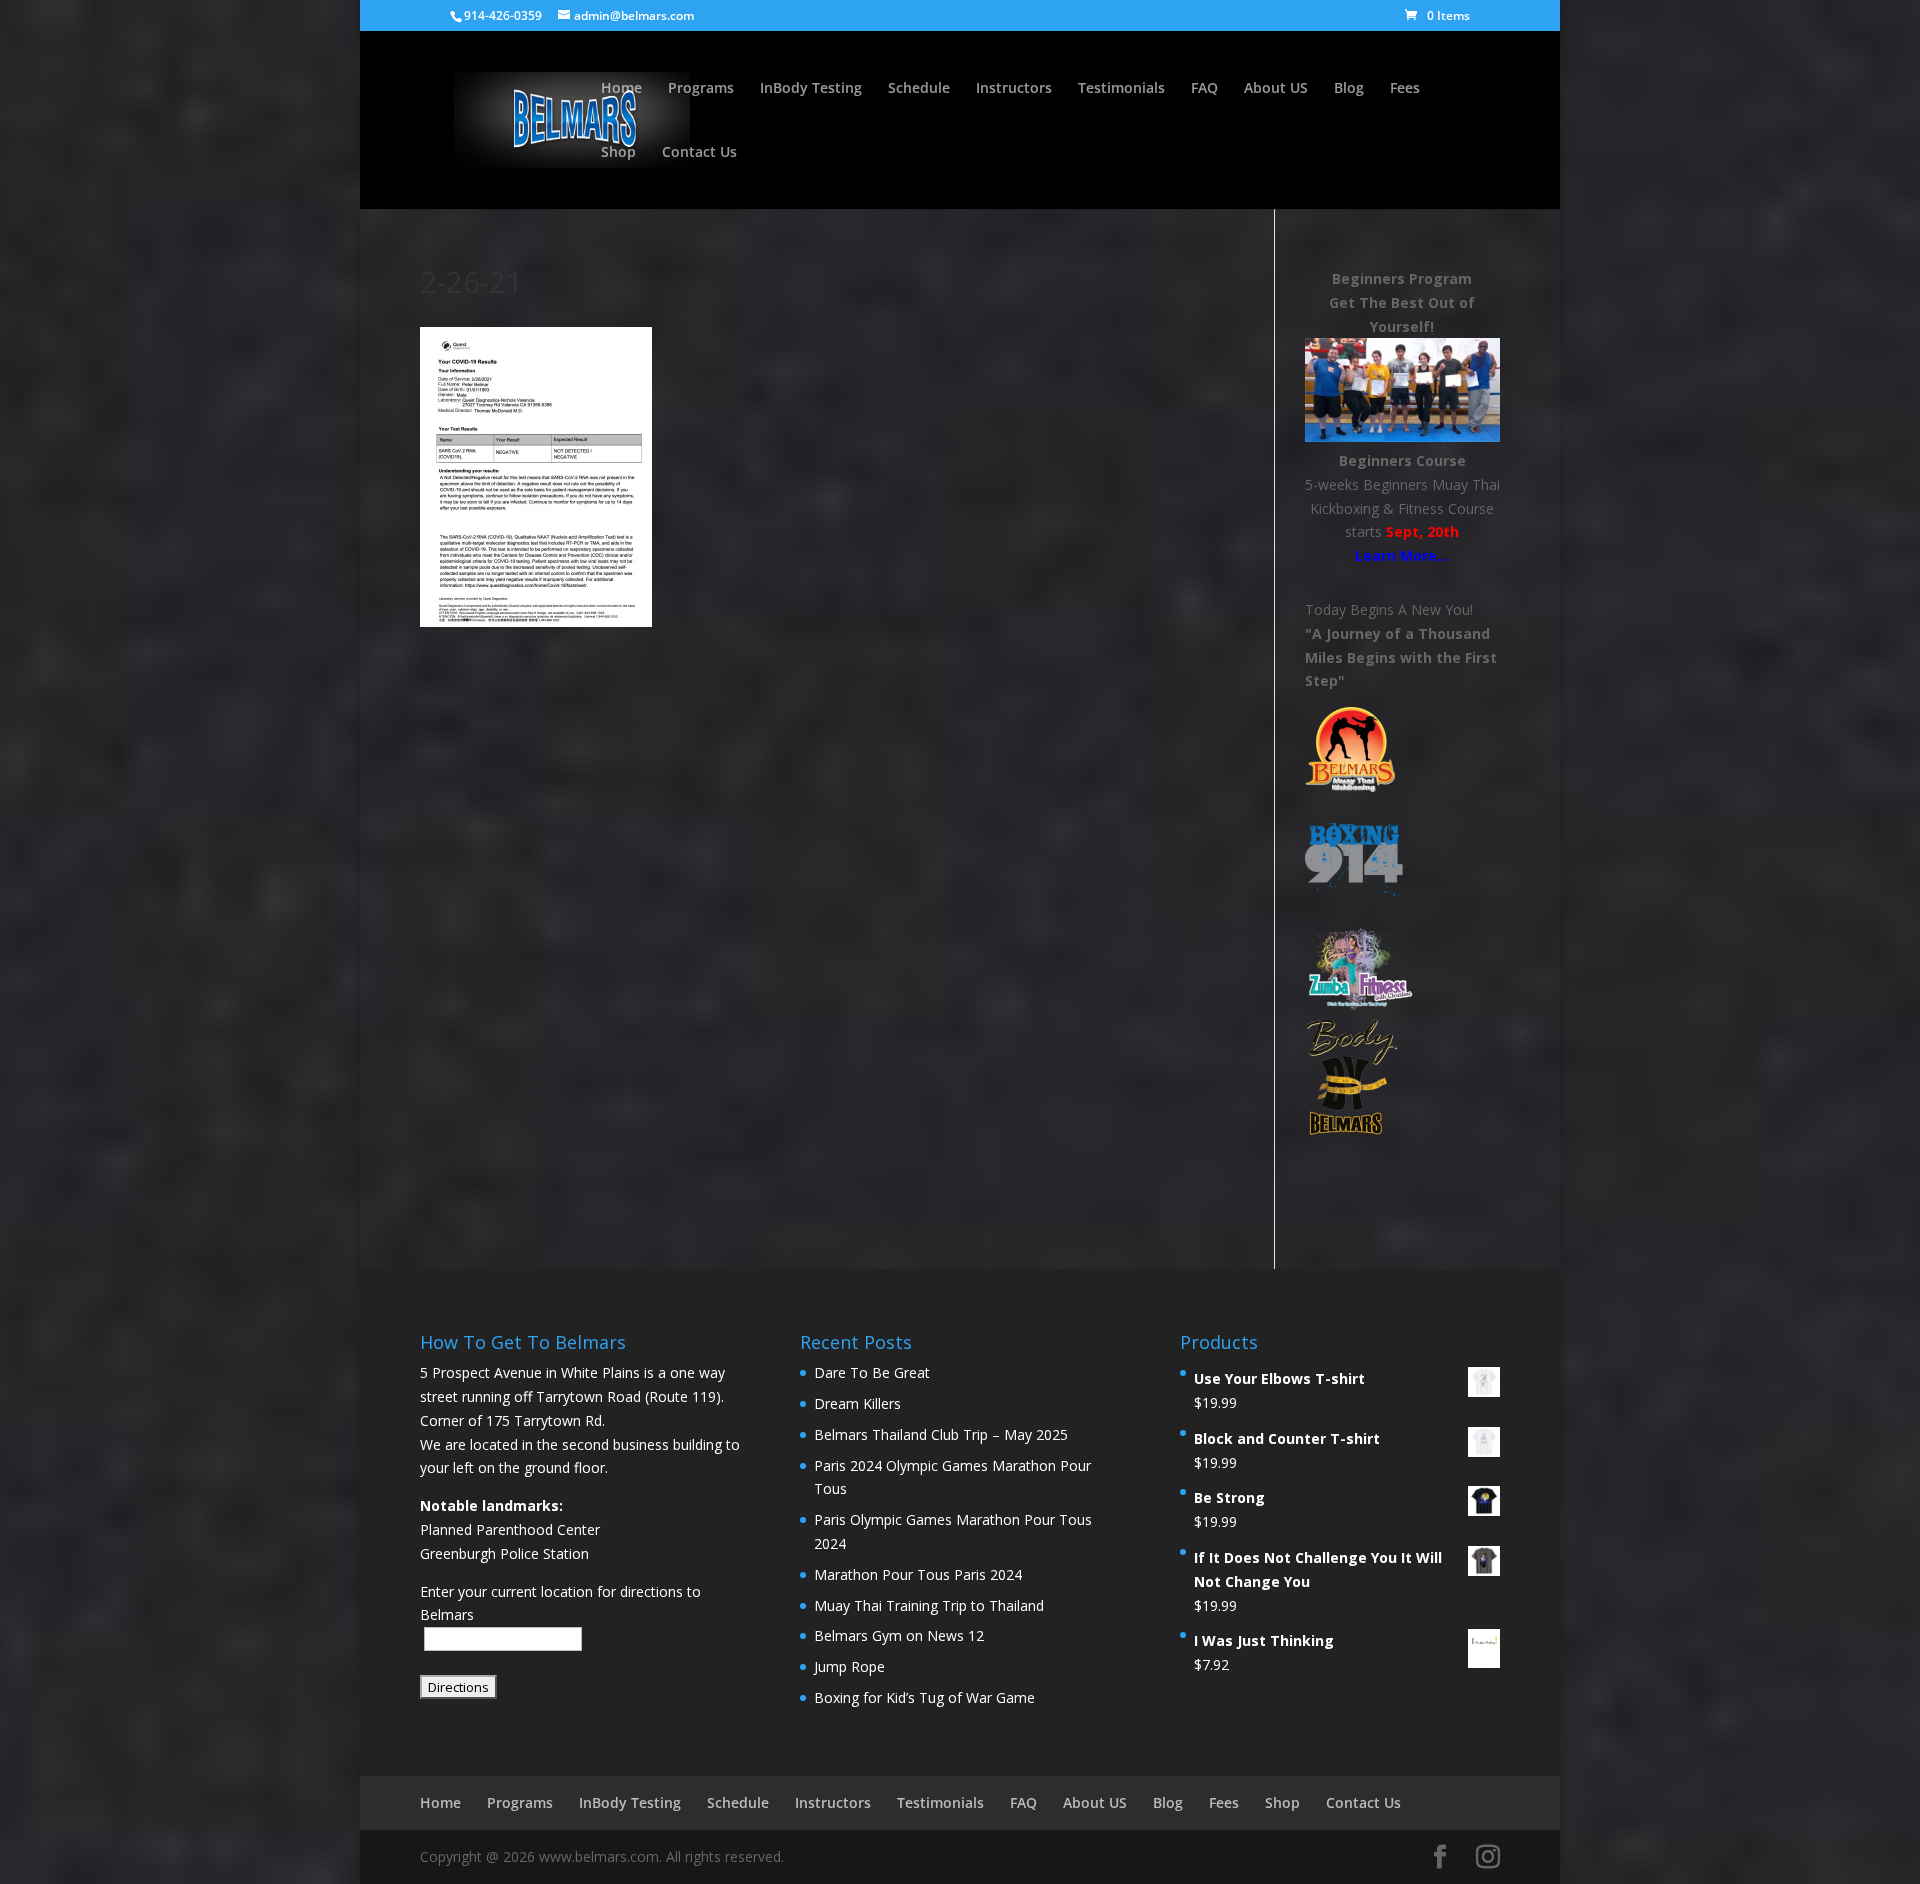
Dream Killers (857, 1403)
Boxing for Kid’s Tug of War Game (924, 1697)
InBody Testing (811, 89)
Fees (1405, 89)
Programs (701, 89)
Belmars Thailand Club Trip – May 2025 (941, 1434)
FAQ (1204, 89)
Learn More (1396, 555)
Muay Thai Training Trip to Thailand (929, 1605)
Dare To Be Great (872, 1372)
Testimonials (1121, 89)
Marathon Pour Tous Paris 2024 (918, 1574)
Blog (1349, 89)
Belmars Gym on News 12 (899, 1635)
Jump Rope (849, 1666)
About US (1276, 89)
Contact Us (699, 153)
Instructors (1014, 89)
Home (621, 89)
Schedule (919, 89)
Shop (618, 153)
